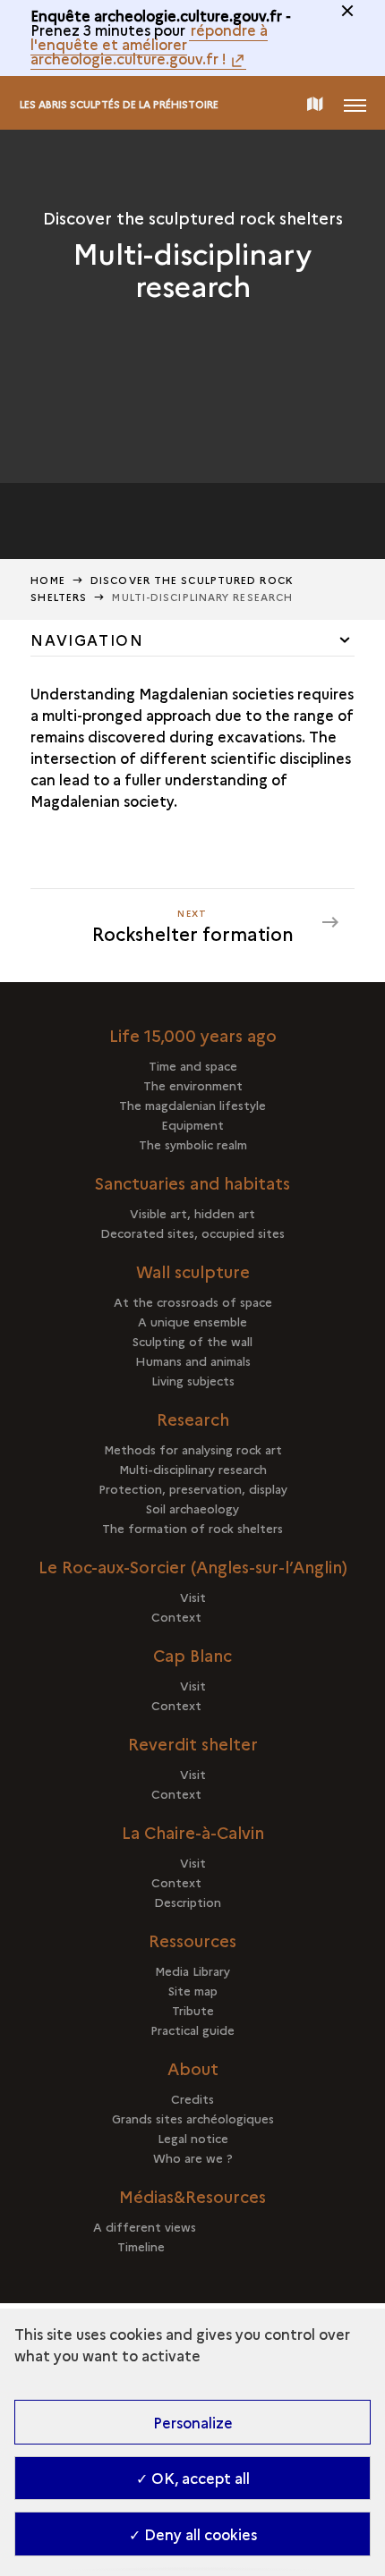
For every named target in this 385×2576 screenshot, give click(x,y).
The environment (193, 1085)
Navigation (87, 640)
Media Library (192, 1970)
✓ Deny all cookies (193, 2534)
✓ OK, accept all (193, 2478)
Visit (193, 1597)
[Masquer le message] (347, 11)
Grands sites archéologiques (193, 2118)
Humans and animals (193, 1360)
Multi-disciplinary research (193, 1469)
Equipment (192, 1124)
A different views (193, 2226)
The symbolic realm (193, 1144)
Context (192, 1616)
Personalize (193, 2422)
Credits (192, 2098)
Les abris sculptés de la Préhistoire (119, 104)
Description (193, 1902)
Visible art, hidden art (192, 1213)
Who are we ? (193, 2157)
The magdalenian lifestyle (192, 1105)
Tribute (193, 2010)
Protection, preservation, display (193, 1488)
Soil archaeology (192, 1508)
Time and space (193, 1065)
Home (47, 580)
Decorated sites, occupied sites (192, 1233)
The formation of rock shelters (192, 1528)
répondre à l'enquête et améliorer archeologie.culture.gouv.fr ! (149, 44)
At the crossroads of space (193, 1301)
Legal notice (193, 2138)
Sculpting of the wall (192, 1341)
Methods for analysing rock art (193, 1449)
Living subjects (193, 1380)
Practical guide (192, 2029)
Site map (193, 1990)
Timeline (193, 2246)
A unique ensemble (192, 1321)
